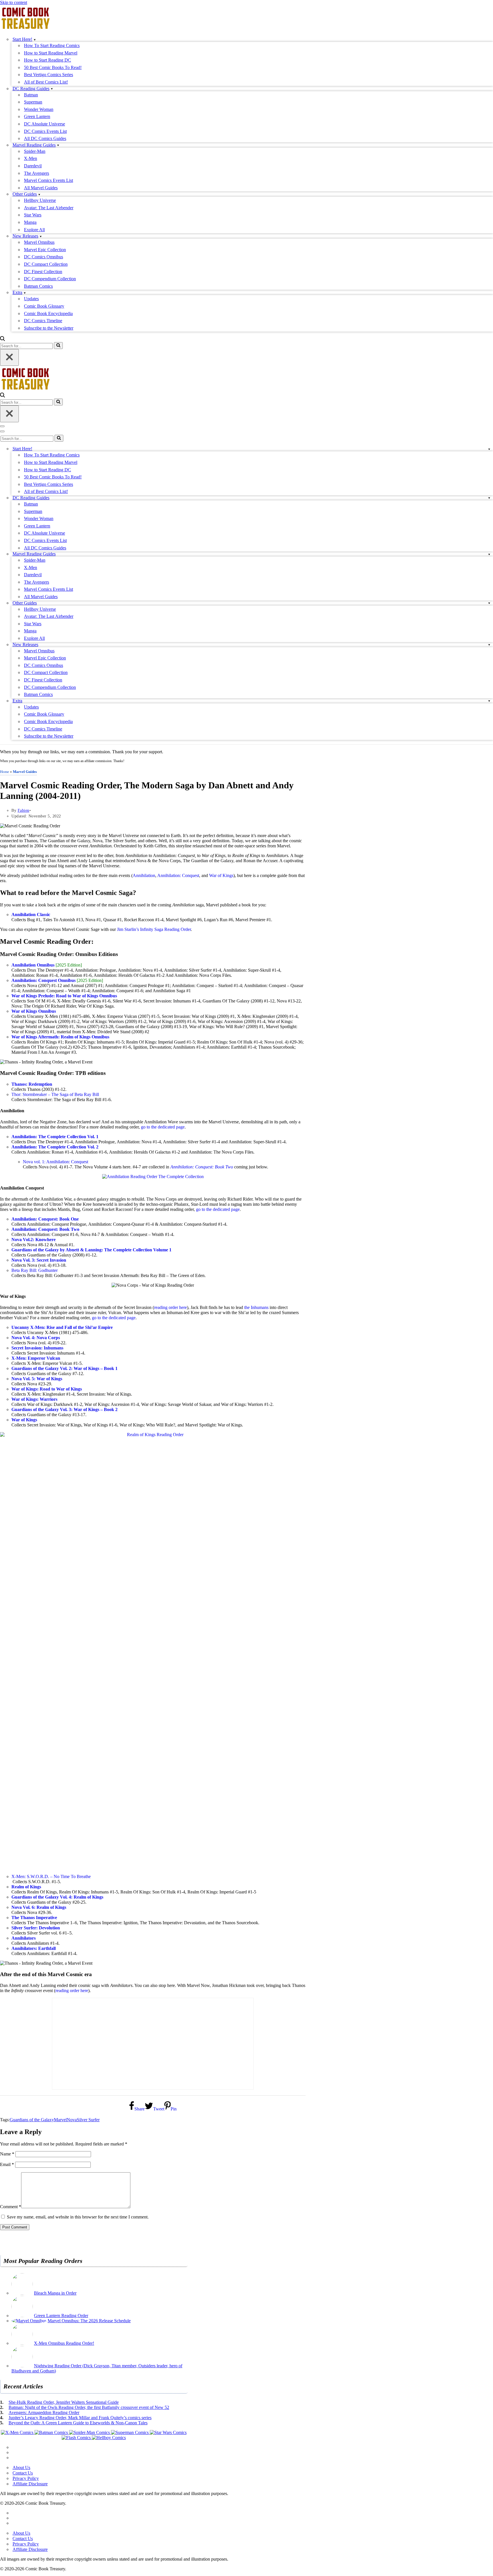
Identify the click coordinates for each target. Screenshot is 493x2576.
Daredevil (33, 166)
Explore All (34, 230)
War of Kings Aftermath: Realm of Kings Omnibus (60, 1037)
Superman (33, 102)
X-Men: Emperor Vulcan (36, 1358)
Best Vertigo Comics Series (49, 75)
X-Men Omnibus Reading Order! (64, 2343)
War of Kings (221, 875)
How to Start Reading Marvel (51, 53)
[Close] (9, 357)
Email (7, 2164)
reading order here (170, 1307)
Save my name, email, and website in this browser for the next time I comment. (78, 2217)
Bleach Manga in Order (55, 2293)
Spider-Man (35, 151)
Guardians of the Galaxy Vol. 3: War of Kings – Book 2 (64, 1409)
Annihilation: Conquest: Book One (45, 1219)
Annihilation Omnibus (33, 965)
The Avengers (37, 173)
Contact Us (23, 2473)
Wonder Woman (39, 109)
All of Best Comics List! (46, 82)
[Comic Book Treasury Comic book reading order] (26, 29)
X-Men (31, 158)
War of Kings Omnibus (34, 1011)
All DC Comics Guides (45, 138)
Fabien (24, 810)
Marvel (60, 2120)
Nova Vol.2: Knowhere (34, 1240)
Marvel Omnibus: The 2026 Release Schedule (89, 2321)
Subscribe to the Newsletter (49, 328)
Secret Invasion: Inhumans (37, 1348)
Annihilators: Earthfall (34, 1948)
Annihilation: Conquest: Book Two (202, 1167)
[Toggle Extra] (489, 701)
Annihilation (144, 875)
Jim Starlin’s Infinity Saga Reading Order (154, 929)
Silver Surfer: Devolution (36, 1928)
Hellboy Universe (40, 200)
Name (7, 2154)
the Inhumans (256, 1307)
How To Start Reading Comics (52, 45)
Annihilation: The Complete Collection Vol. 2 (55, 1147)
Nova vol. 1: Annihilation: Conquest (55, 1162)
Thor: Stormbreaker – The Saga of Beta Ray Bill (55, 1094)
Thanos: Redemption (32, 1084)
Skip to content (14, 2)
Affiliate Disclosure (30, 2484)
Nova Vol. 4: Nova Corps (36, 1338)
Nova (72, 2120)
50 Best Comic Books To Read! (53, 67)
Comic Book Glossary (44, 306)
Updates (31, 299)
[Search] (2, 339)
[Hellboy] (109, 2438)
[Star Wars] (168, 2432)
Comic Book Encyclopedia (48, 313)
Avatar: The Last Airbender (49, 208)
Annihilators (24, 1938)
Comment (11, 2207)
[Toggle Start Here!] (489, 449)
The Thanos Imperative (34, 1918)
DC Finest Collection (43, 272)
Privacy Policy (26, 2478)
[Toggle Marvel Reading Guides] (489, 554)
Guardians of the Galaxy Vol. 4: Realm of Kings (57, 1897)
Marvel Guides (25, 772)
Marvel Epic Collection (45, 250)
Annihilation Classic (31, 915)
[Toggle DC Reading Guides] (489, 498)
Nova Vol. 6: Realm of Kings (39, 1907)
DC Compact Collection (46, 264)
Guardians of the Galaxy (32, 2120)
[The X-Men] (18, 2432)
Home (5, 772)
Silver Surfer (88, 2120)
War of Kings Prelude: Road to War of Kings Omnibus (64, 996)
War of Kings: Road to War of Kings (47, 1389)
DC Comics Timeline (43, 321)
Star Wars (33, 215)
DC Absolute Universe (45, 124)
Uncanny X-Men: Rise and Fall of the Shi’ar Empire (62, 1327)
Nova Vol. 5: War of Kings (37, 1379)
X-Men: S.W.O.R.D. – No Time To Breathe (51, 1876)
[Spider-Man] (90, 2432)
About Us (21, 2468)
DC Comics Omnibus (44, 257)
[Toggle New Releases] (489, 644)
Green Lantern (37, 116)
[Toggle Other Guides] (489, 603)
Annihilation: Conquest (178, 875)
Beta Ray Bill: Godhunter (35, 1270)
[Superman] (130, 2432)
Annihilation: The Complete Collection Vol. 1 (55, 1137)
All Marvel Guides (41, 188)
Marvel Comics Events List (49, 180)
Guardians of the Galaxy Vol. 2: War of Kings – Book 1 (64, 1368)
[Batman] (52, 2432)
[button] (35, 39)
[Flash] (77, 2438)
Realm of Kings (26, 1887)
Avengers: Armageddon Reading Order (44, 2412)
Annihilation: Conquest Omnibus (44, 980)
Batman (31, 95)
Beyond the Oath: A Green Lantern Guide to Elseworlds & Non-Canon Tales (78, 2423)
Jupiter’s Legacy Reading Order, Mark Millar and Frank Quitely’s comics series (80, 2418)
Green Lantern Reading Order (61, 2316)
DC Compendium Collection (50, 279)
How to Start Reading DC (48, 60)
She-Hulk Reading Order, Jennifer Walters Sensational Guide (64, 2402)
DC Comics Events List (45, 131)
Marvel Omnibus (39, 242)
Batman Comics (38, 286)
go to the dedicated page (163, 1127)
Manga (30, 222)
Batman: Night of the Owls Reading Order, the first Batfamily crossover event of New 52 (89, 2407)
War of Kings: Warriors (34, 1399)
